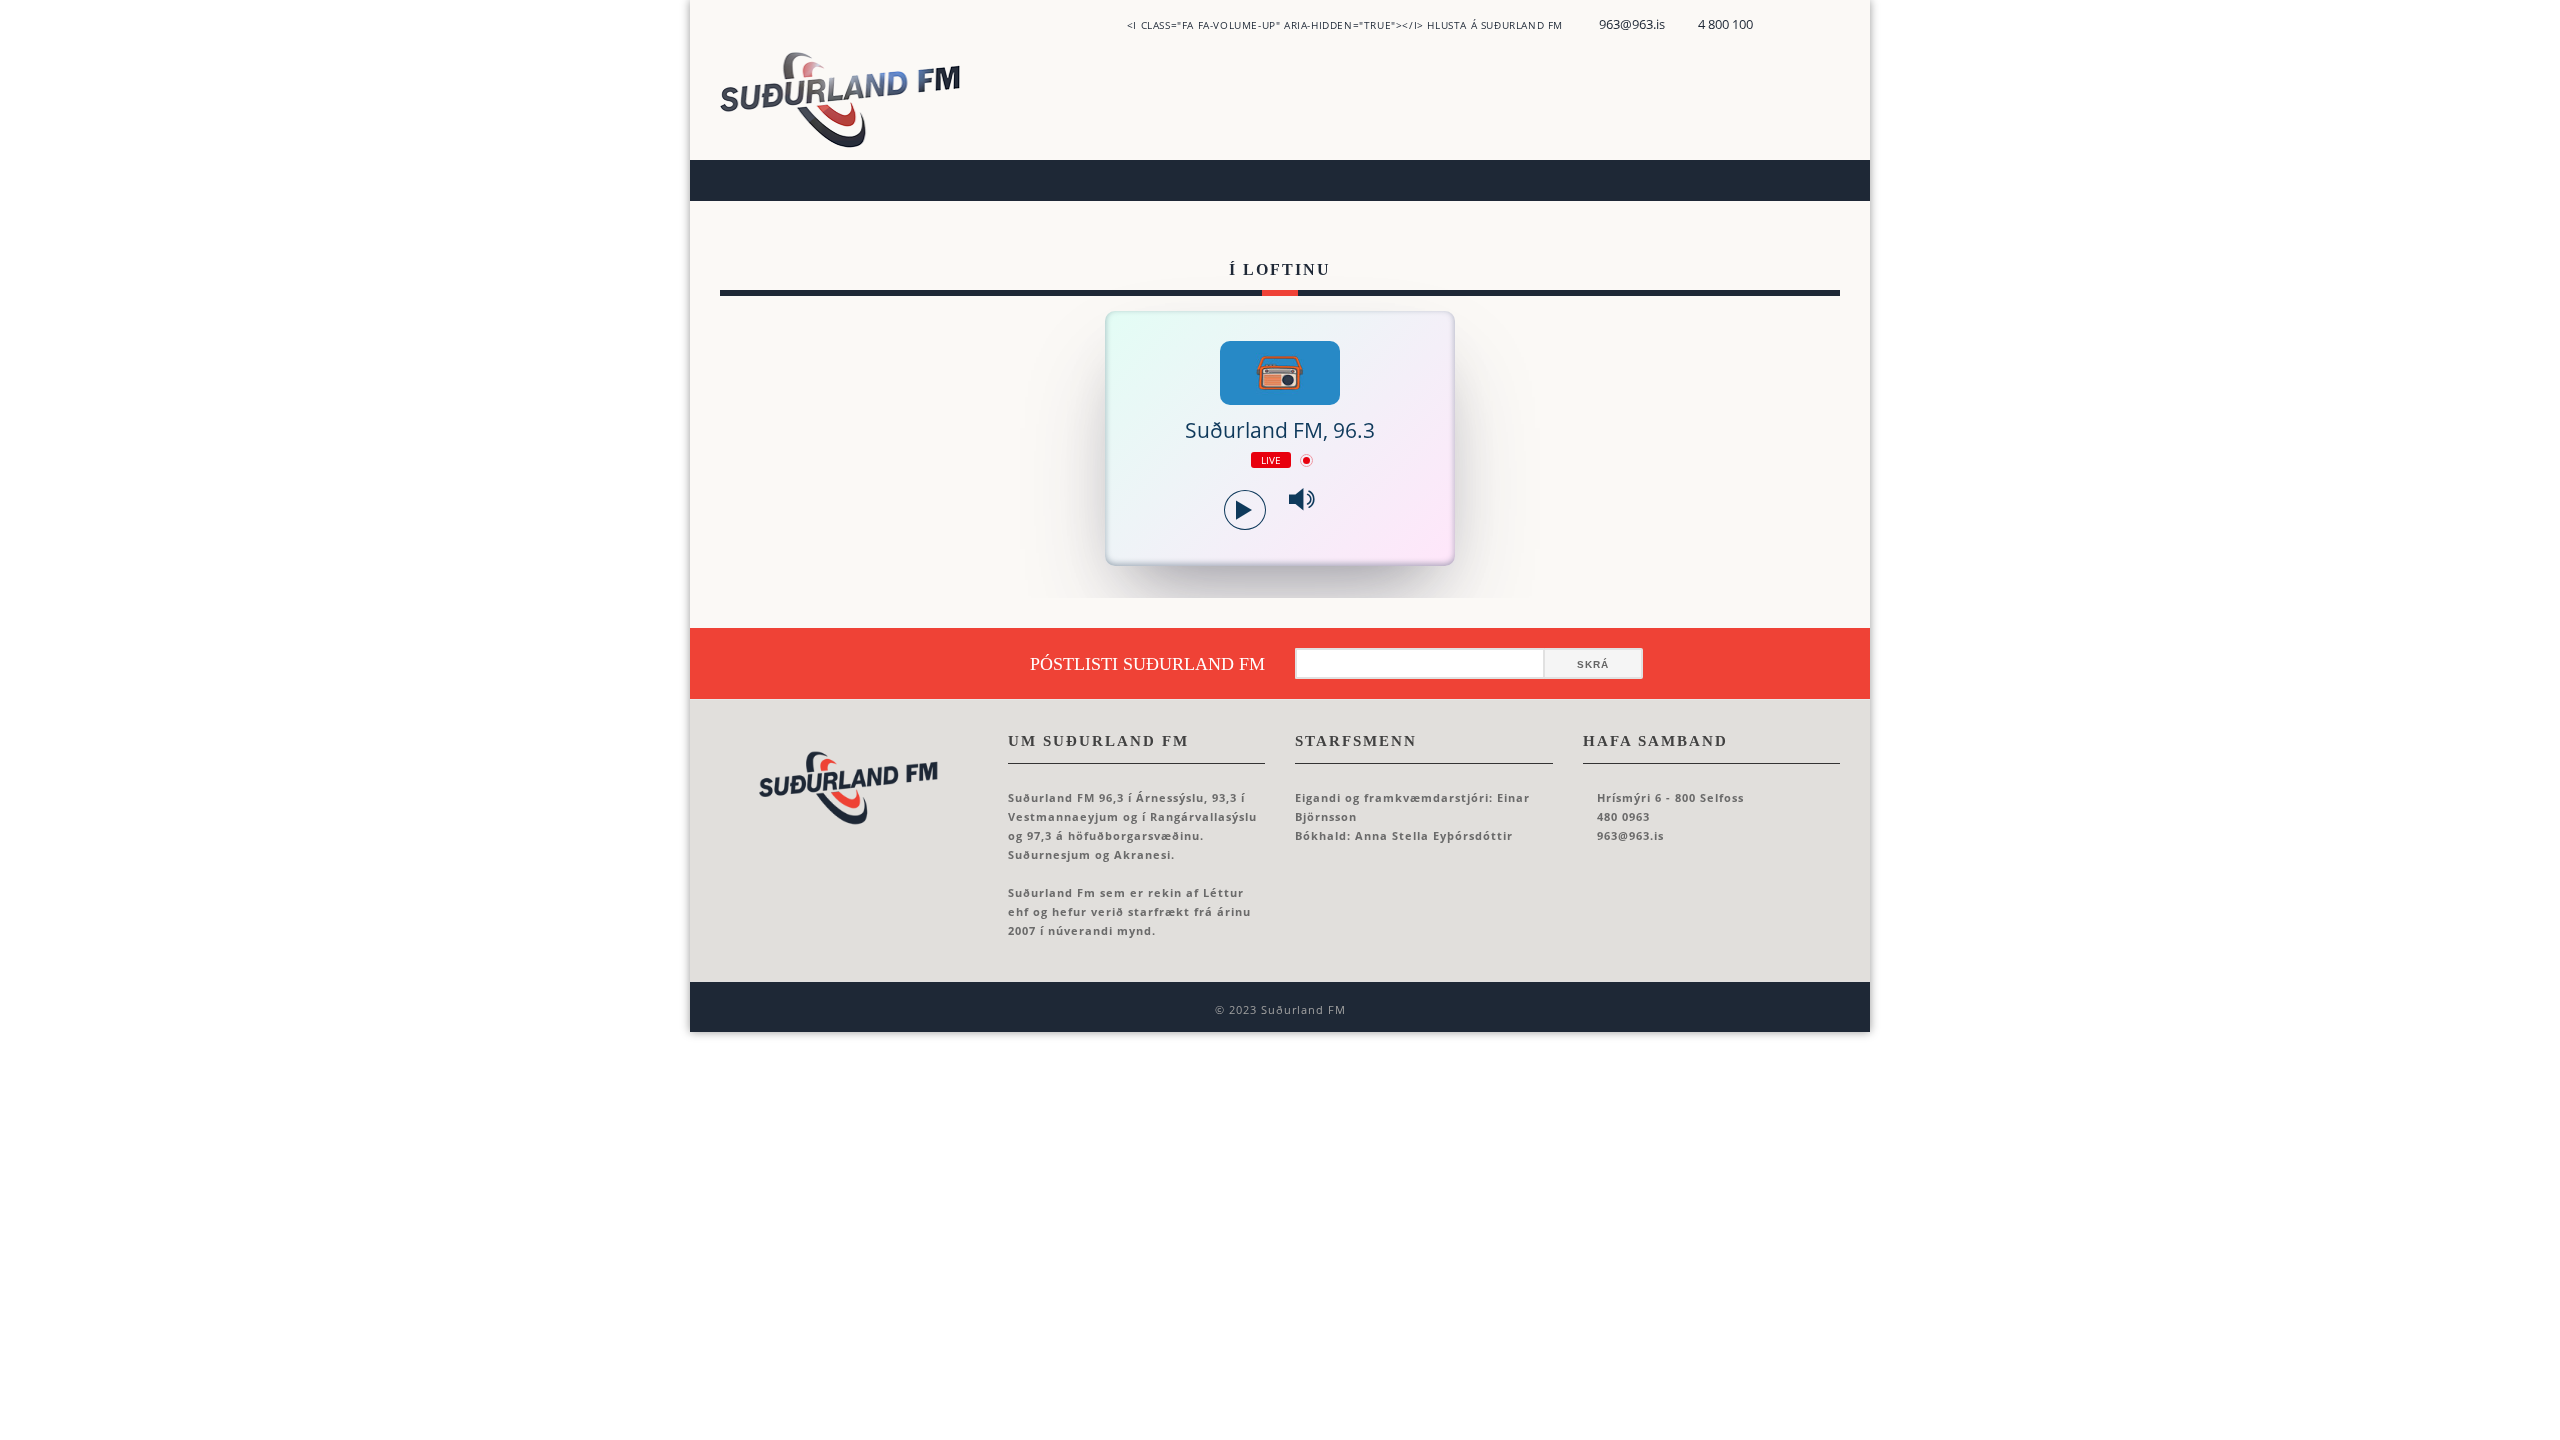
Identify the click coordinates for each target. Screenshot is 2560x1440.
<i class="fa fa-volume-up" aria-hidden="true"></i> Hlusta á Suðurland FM (1345, 25)
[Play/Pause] (1245, 510)
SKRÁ (1593, 664)
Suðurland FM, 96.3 (1280, 430)
